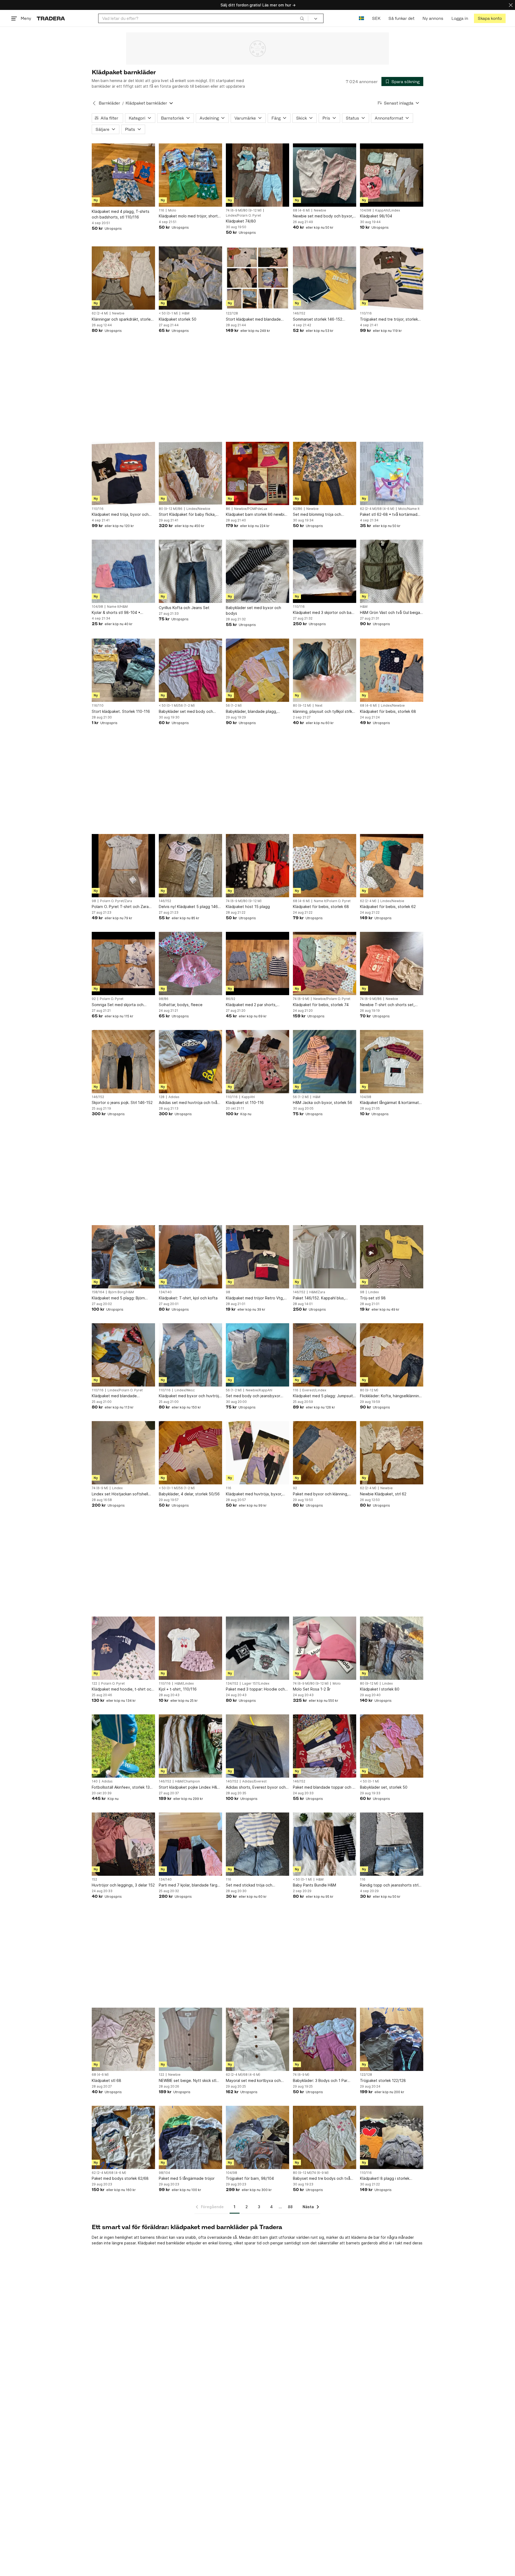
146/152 (299, 313)
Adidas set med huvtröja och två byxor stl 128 (188, 1103)
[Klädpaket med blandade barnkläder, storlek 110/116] (123, 1355)
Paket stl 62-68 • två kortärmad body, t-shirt (389, 515)
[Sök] (302, 18)
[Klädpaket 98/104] (392, 175)
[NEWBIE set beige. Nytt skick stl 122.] (190, 2039)
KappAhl (248, 1097)
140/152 (232, 1781)
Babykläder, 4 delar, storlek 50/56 (189, 1494)
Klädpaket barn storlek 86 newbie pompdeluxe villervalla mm (256, 515)
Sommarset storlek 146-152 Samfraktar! (318, 319)
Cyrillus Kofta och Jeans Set (184, 608)
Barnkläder (109, 103)
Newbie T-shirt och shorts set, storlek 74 (387, 1005)
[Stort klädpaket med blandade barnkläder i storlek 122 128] (257, 278)
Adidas (174, 1097)
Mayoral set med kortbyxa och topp (253, 2081)
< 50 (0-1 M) (168, 313)
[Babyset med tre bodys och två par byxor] (325, 2137)
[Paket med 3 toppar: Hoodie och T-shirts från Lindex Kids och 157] (257, 1648)
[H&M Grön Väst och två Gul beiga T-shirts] (392, 571)
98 (94, 901)
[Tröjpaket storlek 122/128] (392, 2039)
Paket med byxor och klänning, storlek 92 (321, 1494)
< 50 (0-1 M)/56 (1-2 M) (177, 706)
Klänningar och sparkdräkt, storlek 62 (122, 319)
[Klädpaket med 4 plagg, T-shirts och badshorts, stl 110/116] (123, 175)
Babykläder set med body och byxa (186, 712)
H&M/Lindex (184, 1684)
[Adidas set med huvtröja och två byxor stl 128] (190, 1062)
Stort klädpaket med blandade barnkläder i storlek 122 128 (253, 319)
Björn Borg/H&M (121, 1292)
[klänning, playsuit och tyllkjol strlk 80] (325, 670)
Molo (172, 210)
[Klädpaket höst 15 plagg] (257, 866)
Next (319, 706)
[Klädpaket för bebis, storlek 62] (392, 866)
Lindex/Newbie (198, 509)
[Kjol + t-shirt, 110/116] (190, 1648)
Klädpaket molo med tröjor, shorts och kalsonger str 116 (189, 216)
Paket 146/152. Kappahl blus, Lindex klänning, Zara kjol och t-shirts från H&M (321, 1298)
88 (290, 2207)
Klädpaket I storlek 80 (380, 1689)
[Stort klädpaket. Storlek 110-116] (123, 670)
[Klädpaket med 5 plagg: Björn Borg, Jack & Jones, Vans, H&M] (123, 1257)
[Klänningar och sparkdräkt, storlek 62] (123, 278)
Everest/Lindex (314, 1390)
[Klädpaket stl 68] (123, 2039)
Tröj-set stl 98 (373, 1298)
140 (95, 1781)
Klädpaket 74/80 (241, 221)
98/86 (164, 999)
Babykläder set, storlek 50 (384, 1787)
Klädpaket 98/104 (376, 216)
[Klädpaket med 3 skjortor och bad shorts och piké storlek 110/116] (325, 571)
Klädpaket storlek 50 (178, 319)
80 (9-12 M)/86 (171, 509)
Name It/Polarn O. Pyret (332, 901)
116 (161, 210)
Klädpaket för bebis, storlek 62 (388, 907)
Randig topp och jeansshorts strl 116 (389, 1885)
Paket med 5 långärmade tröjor (187, 2178)
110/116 (366, 313)
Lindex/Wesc (185, 1390)
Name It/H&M (117, 607)
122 (94, 1684)
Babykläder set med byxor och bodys (253, 610)
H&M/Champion (187, 1781)
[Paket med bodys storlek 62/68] (123, 2137)
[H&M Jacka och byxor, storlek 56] (325, 1062)
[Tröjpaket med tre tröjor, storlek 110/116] (392, 278)
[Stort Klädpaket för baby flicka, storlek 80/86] (190, 473)
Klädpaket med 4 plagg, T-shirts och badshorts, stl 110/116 (121, 214)
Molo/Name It (409, 509)
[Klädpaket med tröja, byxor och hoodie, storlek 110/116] (123, 473)
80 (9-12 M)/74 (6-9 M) (311, 2173)
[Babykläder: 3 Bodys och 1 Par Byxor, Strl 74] (325, 2039)
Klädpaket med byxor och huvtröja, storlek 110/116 (190, 1396)
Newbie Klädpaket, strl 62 (383, 1494)
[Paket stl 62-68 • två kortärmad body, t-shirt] (392, 473)
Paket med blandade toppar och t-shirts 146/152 (324, 1787)
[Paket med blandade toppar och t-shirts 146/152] (325, 1746)
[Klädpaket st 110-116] (257, 1062)
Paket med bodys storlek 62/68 (120, 2178)
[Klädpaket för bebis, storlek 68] (392, 670)
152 (94, 1880)
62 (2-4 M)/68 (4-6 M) (377, 509)
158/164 (98, 1292)
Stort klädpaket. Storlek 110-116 (121, 711)
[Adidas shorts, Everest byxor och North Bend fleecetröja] (257, 1746)
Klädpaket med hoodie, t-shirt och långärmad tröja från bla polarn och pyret (123, 1689)
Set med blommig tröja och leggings (317, 515)
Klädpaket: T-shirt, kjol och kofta (188, 1298)
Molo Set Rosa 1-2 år (312, 1689)
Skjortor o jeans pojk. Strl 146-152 (122, 1102)
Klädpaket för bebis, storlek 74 (321, 1005)
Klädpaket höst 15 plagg (248, 907)
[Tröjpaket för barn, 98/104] (257, 2137)
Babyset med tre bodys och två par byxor (322, 2179)
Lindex (374, 1292)
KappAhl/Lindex (388, 210)
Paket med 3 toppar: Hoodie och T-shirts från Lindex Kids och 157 (255, 1689)
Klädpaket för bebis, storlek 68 (388, 711)
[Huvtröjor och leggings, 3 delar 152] (123, 1844)
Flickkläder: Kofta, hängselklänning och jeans (391, 1396)
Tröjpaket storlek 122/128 (383, 2080)
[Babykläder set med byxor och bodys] (257, 571)
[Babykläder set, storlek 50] (392, 1746)
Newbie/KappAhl (259, 1390)
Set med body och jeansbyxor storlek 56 (253, 1396)
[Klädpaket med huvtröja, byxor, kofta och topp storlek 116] (257, 1453)
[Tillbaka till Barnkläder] (94, 103)
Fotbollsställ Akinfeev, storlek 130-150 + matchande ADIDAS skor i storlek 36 (123, 1787)
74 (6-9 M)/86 (371, 999)
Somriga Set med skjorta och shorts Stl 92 (118, 1005)
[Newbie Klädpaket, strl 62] (392, 1453)
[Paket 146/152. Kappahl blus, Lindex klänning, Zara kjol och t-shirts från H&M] (325, 1257)
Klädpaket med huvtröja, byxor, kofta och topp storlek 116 (254, 1494)
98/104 (164, 2173)
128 (162, 1097)
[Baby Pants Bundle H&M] (325, 1844)
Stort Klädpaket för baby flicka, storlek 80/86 (187, 515)
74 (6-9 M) (301, 999)
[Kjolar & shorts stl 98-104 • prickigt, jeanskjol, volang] (123, 571)
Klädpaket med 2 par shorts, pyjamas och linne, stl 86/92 (251, 1005)
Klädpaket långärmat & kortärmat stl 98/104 (389, 1103)
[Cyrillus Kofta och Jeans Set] (190, 571)
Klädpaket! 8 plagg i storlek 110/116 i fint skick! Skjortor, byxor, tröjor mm (391, 2179)
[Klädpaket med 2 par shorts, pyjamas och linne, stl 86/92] (257, 963)
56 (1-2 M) (234, 706)
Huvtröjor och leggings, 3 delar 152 (123, 1885)
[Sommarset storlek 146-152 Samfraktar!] (325, 278)
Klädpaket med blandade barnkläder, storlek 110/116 (116, 1396)
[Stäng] (511, 5)
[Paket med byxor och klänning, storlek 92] (325, 1453)
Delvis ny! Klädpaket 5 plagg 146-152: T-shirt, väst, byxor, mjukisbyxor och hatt (189, 907)
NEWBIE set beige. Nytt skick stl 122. (187, 2081)
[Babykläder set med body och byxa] (190, 670)
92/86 (298, 509)
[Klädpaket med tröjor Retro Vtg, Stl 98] (257, 1257)
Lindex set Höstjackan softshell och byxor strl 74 (120, 1494)
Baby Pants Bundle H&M (314, 1885)
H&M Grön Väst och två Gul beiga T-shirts (390, 613)
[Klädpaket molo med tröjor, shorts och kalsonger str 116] (190, 175)
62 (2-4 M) (100, 313)
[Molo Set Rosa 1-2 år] (325, 1648)
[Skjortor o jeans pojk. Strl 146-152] (123, 1062)
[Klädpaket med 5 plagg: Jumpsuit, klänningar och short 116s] (325, 1355)
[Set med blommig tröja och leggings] (325, 473)
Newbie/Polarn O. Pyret (332, 999)
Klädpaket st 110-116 (245, 1102)
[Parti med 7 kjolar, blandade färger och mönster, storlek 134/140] (190, 1844)
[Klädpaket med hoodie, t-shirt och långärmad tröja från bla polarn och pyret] (123, 1648)
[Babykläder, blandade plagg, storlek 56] (257, 670)
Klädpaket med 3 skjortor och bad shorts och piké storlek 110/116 (323, 613)
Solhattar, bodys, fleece (181, 1005)
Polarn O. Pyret (112, 999)
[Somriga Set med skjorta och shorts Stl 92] (123, 963)
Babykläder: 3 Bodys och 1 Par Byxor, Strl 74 (320, 2081)
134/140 (165, 1292)
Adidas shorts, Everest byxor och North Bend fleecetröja (256, 1787)
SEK (376, 18)
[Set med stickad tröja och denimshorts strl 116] (257, 1844)
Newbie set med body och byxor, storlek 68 (323, 216)
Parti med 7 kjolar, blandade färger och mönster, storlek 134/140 (190, 1885)
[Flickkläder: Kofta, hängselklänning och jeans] (392, 1355)
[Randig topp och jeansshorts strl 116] (392, 1844)
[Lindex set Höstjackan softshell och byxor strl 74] (123, 1453)
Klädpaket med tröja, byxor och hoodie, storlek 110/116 (120, 515)
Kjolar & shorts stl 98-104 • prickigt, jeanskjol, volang (116, 613)
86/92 (231, 999)
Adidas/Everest (254, 1781)
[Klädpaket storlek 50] (190, 278)
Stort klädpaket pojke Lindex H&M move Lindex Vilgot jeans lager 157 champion (190, 1787)
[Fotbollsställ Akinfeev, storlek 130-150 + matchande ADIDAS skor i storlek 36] (123, 1746)
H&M (186, 313)
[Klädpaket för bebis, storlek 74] (325, 963)
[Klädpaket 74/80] (257, 175)
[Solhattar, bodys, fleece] (190, 963)
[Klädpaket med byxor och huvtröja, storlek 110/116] (190, 1355)
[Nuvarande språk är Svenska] (361, 18)
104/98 (366, 210)
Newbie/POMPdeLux (251, 509)
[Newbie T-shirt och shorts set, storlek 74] (392, 963)
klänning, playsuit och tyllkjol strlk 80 (323, 712)
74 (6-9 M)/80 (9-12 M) (244, 210)
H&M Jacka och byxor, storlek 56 (323, 1102)
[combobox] (203, 18)
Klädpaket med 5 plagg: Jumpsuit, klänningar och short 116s (323, 1396)
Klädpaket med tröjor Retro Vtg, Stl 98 (255, 1298)
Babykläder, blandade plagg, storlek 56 (251, 712)
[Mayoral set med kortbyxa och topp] (257, 2039)
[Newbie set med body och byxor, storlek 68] (325, 175)
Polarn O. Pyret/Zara (116, 901)
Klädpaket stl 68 (106, 2080)
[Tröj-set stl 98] (392, 1257)
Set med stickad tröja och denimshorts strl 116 (249, 1885)
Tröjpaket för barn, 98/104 (250, 2178)
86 (228, 509)
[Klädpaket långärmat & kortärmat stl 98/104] (392, 1062)
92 (94, 999)
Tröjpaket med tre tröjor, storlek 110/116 (389, 319)
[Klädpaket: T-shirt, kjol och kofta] (190, 1257)
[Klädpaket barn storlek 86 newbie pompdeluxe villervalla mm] (257, 473)
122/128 (232, 313)
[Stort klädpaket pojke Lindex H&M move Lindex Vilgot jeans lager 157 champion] (190, 1746)
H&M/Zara (317, 1292)
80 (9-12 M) (302, 706)
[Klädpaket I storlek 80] (392, 1648)
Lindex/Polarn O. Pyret (243, 216)
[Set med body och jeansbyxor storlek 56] (257, 1355)
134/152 (232, 1684)
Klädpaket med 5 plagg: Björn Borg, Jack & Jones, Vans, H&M (119, 1298)
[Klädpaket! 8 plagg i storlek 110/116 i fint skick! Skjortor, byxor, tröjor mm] (392, 2137)
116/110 (98, 706)
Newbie (320, 210)
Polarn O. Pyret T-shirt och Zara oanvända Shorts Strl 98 (120, 907)
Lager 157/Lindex (256, 1684)
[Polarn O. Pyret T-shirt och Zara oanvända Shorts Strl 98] (123, 866)
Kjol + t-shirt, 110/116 (178, 1689)
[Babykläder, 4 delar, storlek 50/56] (190, 1453)
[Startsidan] (51, 18)
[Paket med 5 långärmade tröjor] (190, 2137)
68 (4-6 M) (301, 210)
